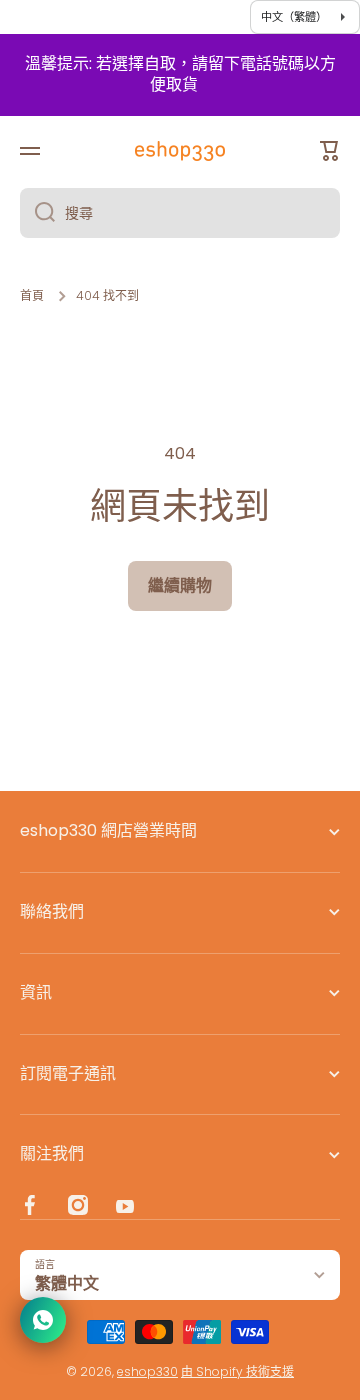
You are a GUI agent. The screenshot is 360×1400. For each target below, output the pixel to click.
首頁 (32, 296)
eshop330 (147, 1371)
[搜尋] (37, 213)
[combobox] (180, 213)
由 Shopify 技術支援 (237, 1371)
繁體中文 (67, 1283)
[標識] (180, 151)
